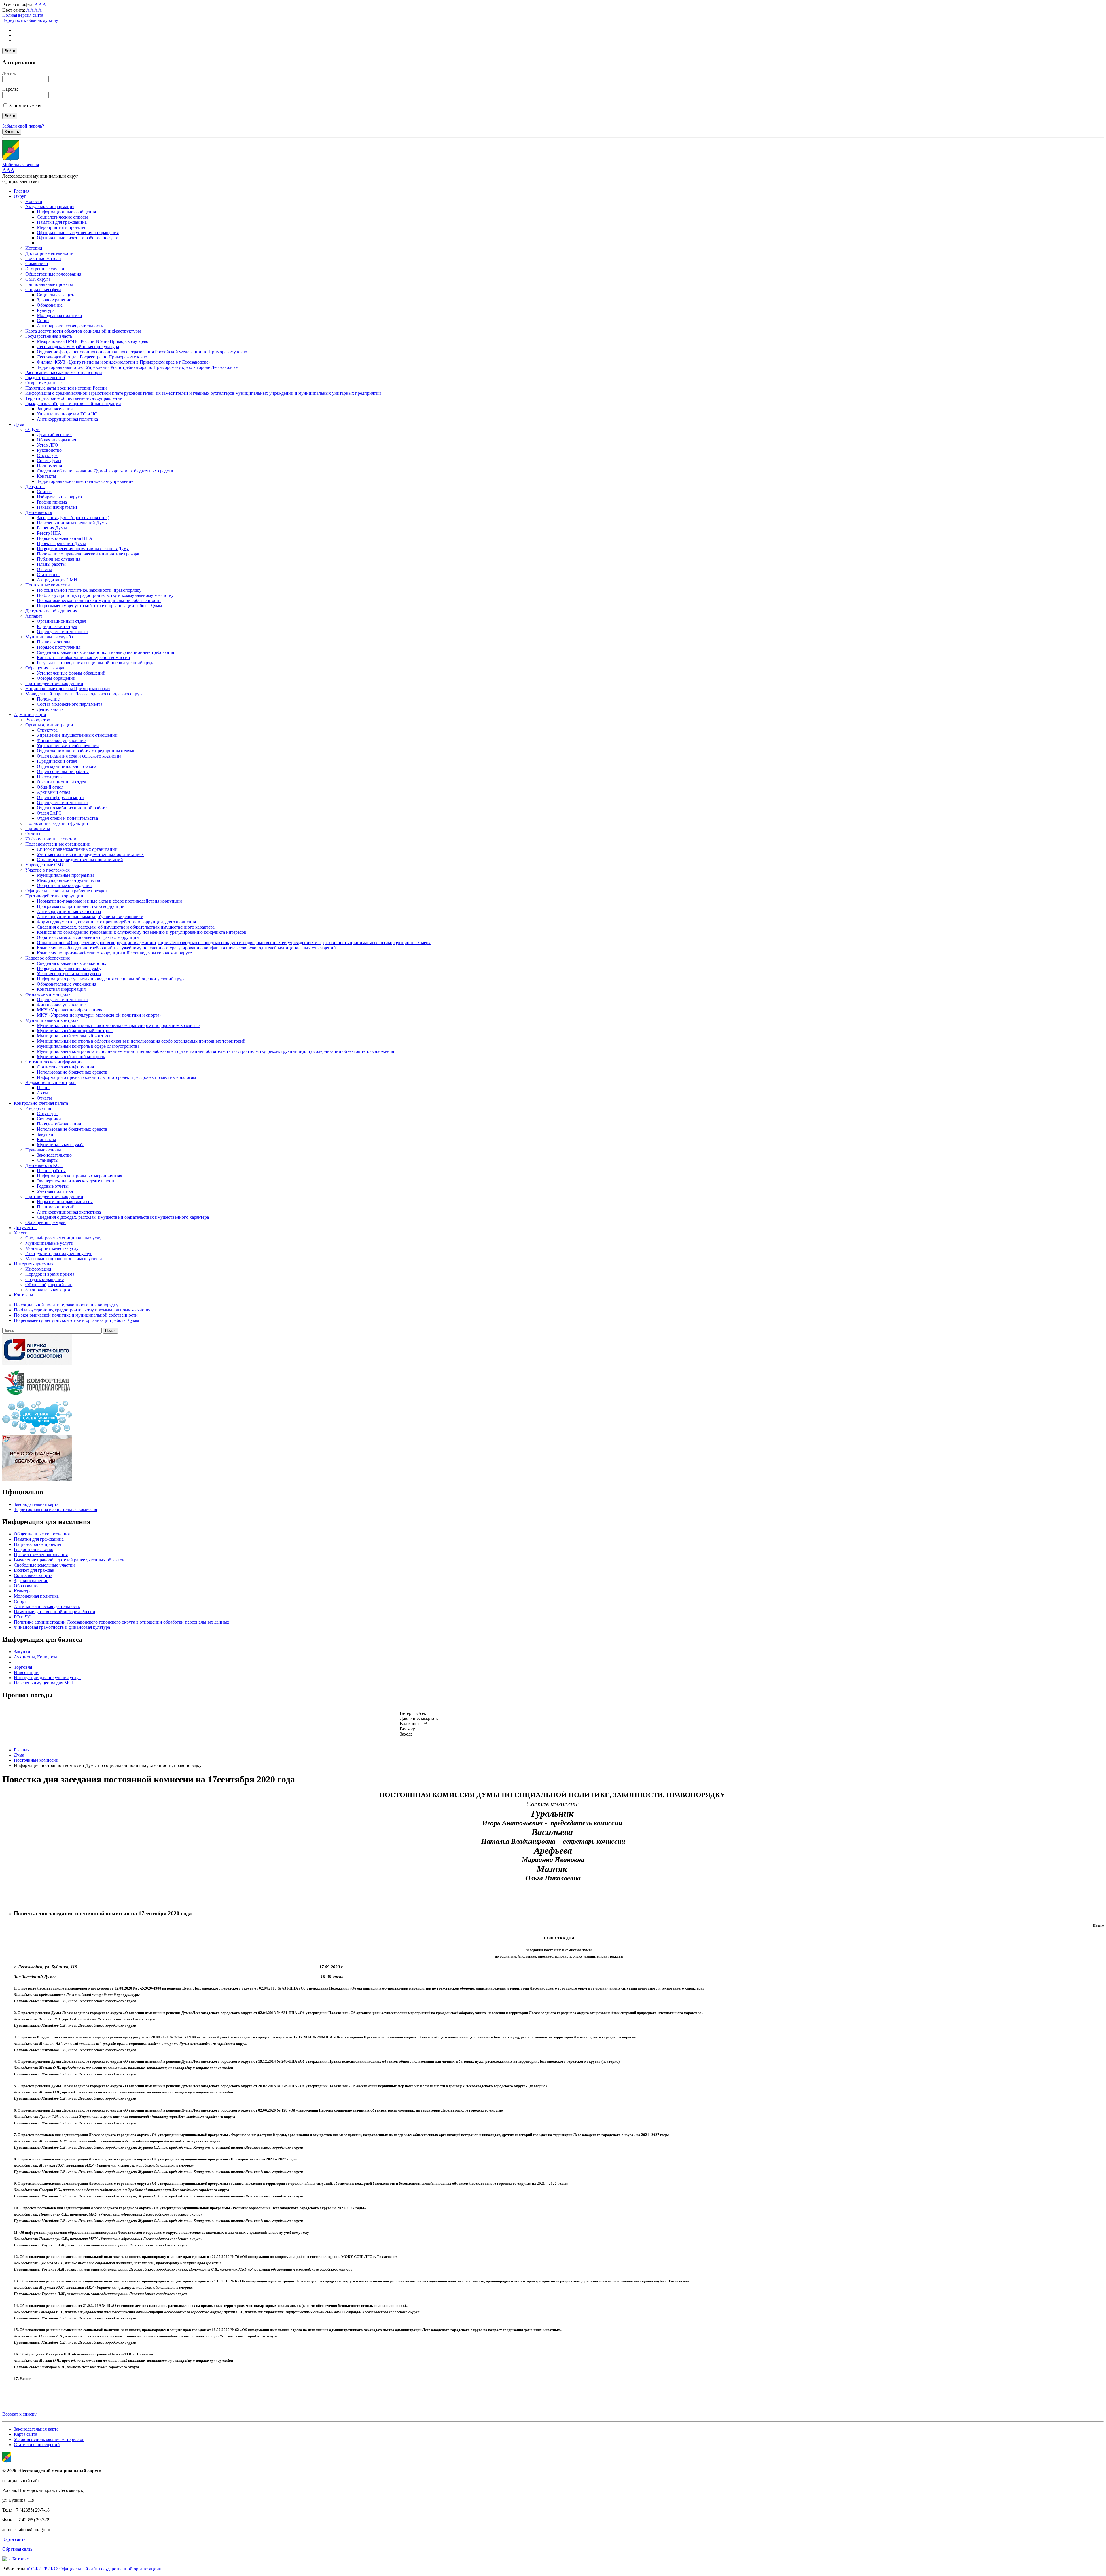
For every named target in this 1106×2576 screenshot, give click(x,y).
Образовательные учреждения (67, 984)
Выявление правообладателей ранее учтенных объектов (69, 1560)
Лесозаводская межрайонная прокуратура (78, 347)
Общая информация (56, 440)
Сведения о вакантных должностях (72, 963)
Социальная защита (56, 295)
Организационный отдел (61, 621)
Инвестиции (26, 1672)
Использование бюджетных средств (72, 1072)
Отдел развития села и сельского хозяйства (79, 756)
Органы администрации (49, 725)
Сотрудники (49, 1119)
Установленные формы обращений (71, 673)
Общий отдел (50, 787)
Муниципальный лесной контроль (71, 1057)
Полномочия (49, 466)
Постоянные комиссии (48, 585)
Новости (34, 201)
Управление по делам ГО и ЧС (67, 414)
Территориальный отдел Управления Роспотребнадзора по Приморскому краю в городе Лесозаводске (137, 367)
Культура (46, 310)
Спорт (43, 321)
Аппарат (34, 616)
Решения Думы (52, 528)
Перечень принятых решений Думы (72, 523)
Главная (22, 191)
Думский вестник (54, 435)
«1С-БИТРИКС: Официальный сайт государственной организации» (94, 2569)
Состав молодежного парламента (70, 704)
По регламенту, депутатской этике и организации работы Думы (100, 606)
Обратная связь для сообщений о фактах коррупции (88, 937)
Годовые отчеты (53, 1186)
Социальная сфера (43, 290)
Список (44, 492)
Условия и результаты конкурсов (69, 974)
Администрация (30, 714)
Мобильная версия (21, 165)
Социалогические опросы (62, 217)
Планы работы (51, 564)
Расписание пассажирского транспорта (64, 372)
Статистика (48, 575)
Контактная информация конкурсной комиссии (84, 657)
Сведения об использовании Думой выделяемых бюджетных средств (105, 471)
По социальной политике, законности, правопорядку (89, 590)
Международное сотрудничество (69, 880)
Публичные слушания (59, 559)
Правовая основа (54, 642)
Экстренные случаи (45, 269)
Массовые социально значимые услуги (64, 1259)
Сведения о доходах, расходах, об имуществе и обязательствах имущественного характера (126, 927)
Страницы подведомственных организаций (80, 860)
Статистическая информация (54, 1062)
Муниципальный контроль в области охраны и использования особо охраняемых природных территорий (141, 1041)
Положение (48, 699)
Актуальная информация (50, 207)
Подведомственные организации (58, 844)
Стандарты (48, 1160)
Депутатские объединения (51, 611)
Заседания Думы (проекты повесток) (73, 518)
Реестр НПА (49, 533)
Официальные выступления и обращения (78, 232)
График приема (52, 502)
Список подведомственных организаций (77, 849)
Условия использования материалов (49, 2439)
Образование (50, 305)
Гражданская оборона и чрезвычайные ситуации (73, 404)
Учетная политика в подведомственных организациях (90, 854)
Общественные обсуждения (64, 885)
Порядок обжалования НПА (65, 538)
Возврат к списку (19, 2414)
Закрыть (12, 132)
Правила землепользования (41, 1555)
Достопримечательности (50, 253)
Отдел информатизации (60, 797)
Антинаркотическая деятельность (70, 326)
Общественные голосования (53, 274)
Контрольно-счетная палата (41, 1103)
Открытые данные (43, 383)
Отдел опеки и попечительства (67, 818)
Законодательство (54, 1155)
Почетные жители (43, 258)
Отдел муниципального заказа (67, 766)
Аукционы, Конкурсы (35, 1657)
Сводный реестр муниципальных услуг (64, 1238)
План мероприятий (56, 1207)
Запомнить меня (25, 106)
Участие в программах (48, 870)
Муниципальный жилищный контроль (75, 1031)
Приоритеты (38, 828)
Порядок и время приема (50, 1274)
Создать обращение (44, 1279)
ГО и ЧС (22, 1617)
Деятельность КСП (44, 1165)
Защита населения (55, 409)
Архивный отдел (54, 792)
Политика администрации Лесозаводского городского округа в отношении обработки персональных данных (122, 1622)
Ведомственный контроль (51, 1082)
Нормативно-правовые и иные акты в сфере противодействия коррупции (109, 901)
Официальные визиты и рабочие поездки (78, 238)
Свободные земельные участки (44, 1565)
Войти (10, 51)
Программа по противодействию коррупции (81, 906)
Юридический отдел (57, 626)
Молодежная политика (59, 315)
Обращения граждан (46, 668)
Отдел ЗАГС (49, 813)
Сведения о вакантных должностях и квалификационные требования (105, 652)
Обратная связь (17, 2549)
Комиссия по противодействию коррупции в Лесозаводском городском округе (114, 953)
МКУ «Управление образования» (70, 1010)
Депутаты (35, 486)
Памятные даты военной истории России (66, 388)
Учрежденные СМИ (45, 865)
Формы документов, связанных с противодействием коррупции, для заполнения (116, 922)
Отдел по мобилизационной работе (72, 808)
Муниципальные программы (65, 875)
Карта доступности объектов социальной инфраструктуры (83, 331)
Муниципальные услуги (49, 1243)
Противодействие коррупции (54, 683)
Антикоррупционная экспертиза (69, 911)
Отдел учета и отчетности (62, 632)
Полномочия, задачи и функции (57, 823)
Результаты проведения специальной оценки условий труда (96, 663)
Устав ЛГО (48, 445)
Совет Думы (49, 461)
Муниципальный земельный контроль (75, 1036)
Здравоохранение (54, 300)
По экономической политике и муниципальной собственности (99, 600)
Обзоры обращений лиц (49, 1285)
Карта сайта (25, 2434)
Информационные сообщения (66, 212)
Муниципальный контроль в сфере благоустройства (88, 1046)
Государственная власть (49, 336)
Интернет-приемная (34, 1264)
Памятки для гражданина (62, 222)
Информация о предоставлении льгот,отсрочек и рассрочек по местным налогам (116, 1077)
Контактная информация (61, 989)
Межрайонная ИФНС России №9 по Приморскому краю (93, 341)
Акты (42, 1093)
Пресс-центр (49, 777)
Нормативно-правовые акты (65, 1202)
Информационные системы (52, 839)
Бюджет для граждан (34, 1570)
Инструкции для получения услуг (59, 1253)
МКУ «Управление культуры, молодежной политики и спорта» (99, 1015)
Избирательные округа (59, 497)
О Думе (33, 429)
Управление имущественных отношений (77, 735)
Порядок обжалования (59, 1124)
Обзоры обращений (56, 678)
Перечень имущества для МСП (44, 1683)
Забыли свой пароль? (23, 126)
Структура (47, 455)
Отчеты (44, 569)
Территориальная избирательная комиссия (55, 1509)
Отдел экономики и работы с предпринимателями (86, 751)
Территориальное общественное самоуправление (74, 398)
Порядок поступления (59, 647)
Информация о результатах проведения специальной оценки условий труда (111, 979)
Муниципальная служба (49, 637)
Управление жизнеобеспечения (68, 746)
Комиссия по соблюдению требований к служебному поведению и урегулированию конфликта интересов (142, 932)
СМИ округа (38, 279)
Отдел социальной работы (63, 771)
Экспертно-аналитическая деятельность (76, 1181)
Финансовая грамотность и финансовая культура (62, 1627)
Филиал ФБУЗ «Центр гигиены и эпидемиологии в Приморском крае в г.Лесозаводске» (124, 362)
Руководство (49, 450)
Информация (38, 1108)
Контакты (47, 476)
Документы (25, 1228)
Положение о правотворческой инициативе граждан (89, 554)
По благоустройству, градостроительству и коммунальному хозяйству (105, 595)
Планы (44, 1088)
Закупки (45, 1134)
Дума (19, 424)
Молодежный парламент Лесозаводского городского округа (84, 694)
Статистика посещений (37, 2445)
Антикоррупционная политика (67, 419)
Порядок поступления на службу (69, 968)
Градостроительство (45, 378)
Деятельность (39, 512)
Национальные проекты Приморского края (68, 689)
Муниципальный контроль (52, 1020)
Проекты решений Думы (61, 543)
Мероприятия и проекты (61, 227)
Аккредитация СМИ (57, 580)
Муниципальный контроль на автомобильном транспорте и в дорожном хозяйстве (118, 1025)
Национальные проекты (49, 284)
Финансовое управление (61, 740)
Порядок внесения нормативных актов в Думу (83, 549)
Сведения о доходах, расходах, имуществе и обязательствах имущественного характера (123, 1217)
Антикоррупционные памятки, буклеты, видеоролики (90, 917)
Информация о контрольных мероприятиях (79, 1176)
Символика (37, 264)
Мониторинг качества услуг (53, 1248)
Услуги (21, 1233)
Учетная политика (55, 1191)
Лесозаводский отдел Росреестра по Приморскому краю (92, 357)
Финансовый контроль (48, 994)
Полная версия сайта (23, 15)
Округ (20, 196)
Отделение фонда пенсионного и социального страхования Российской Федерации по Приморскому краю (142, 352)
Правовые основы (43, 1150)
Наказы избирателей (57, 507)
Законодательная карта (48, 1290)
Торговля (23, 1667)
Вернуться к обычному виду (30, 20)
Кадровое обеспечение (48, 958)
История (34, 248)
